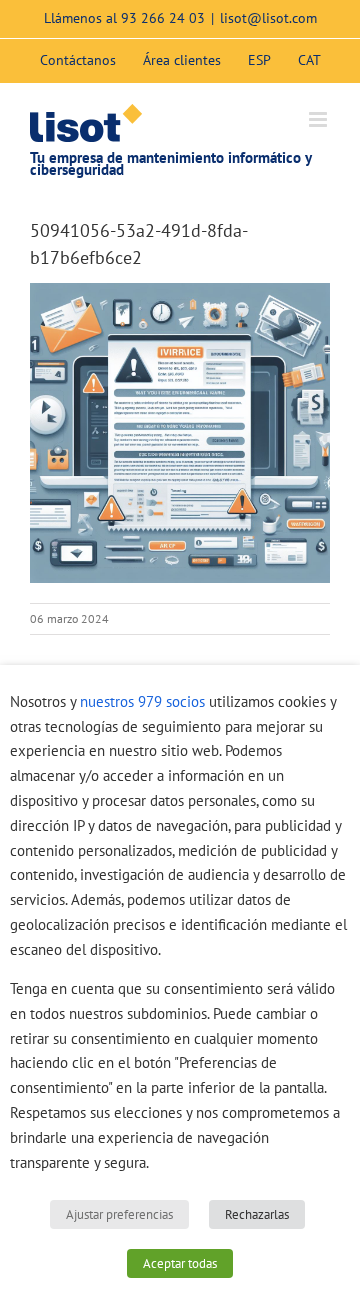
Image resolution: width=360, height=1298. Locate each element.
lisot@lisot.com (268, 18)
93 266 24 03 (163, 18)
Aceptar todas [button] (180, 1263)
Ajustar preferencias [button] (119, 1214)
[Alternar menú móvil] (319, 119)
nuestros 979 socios (142, 701)
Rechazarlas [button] (257, 1214)
